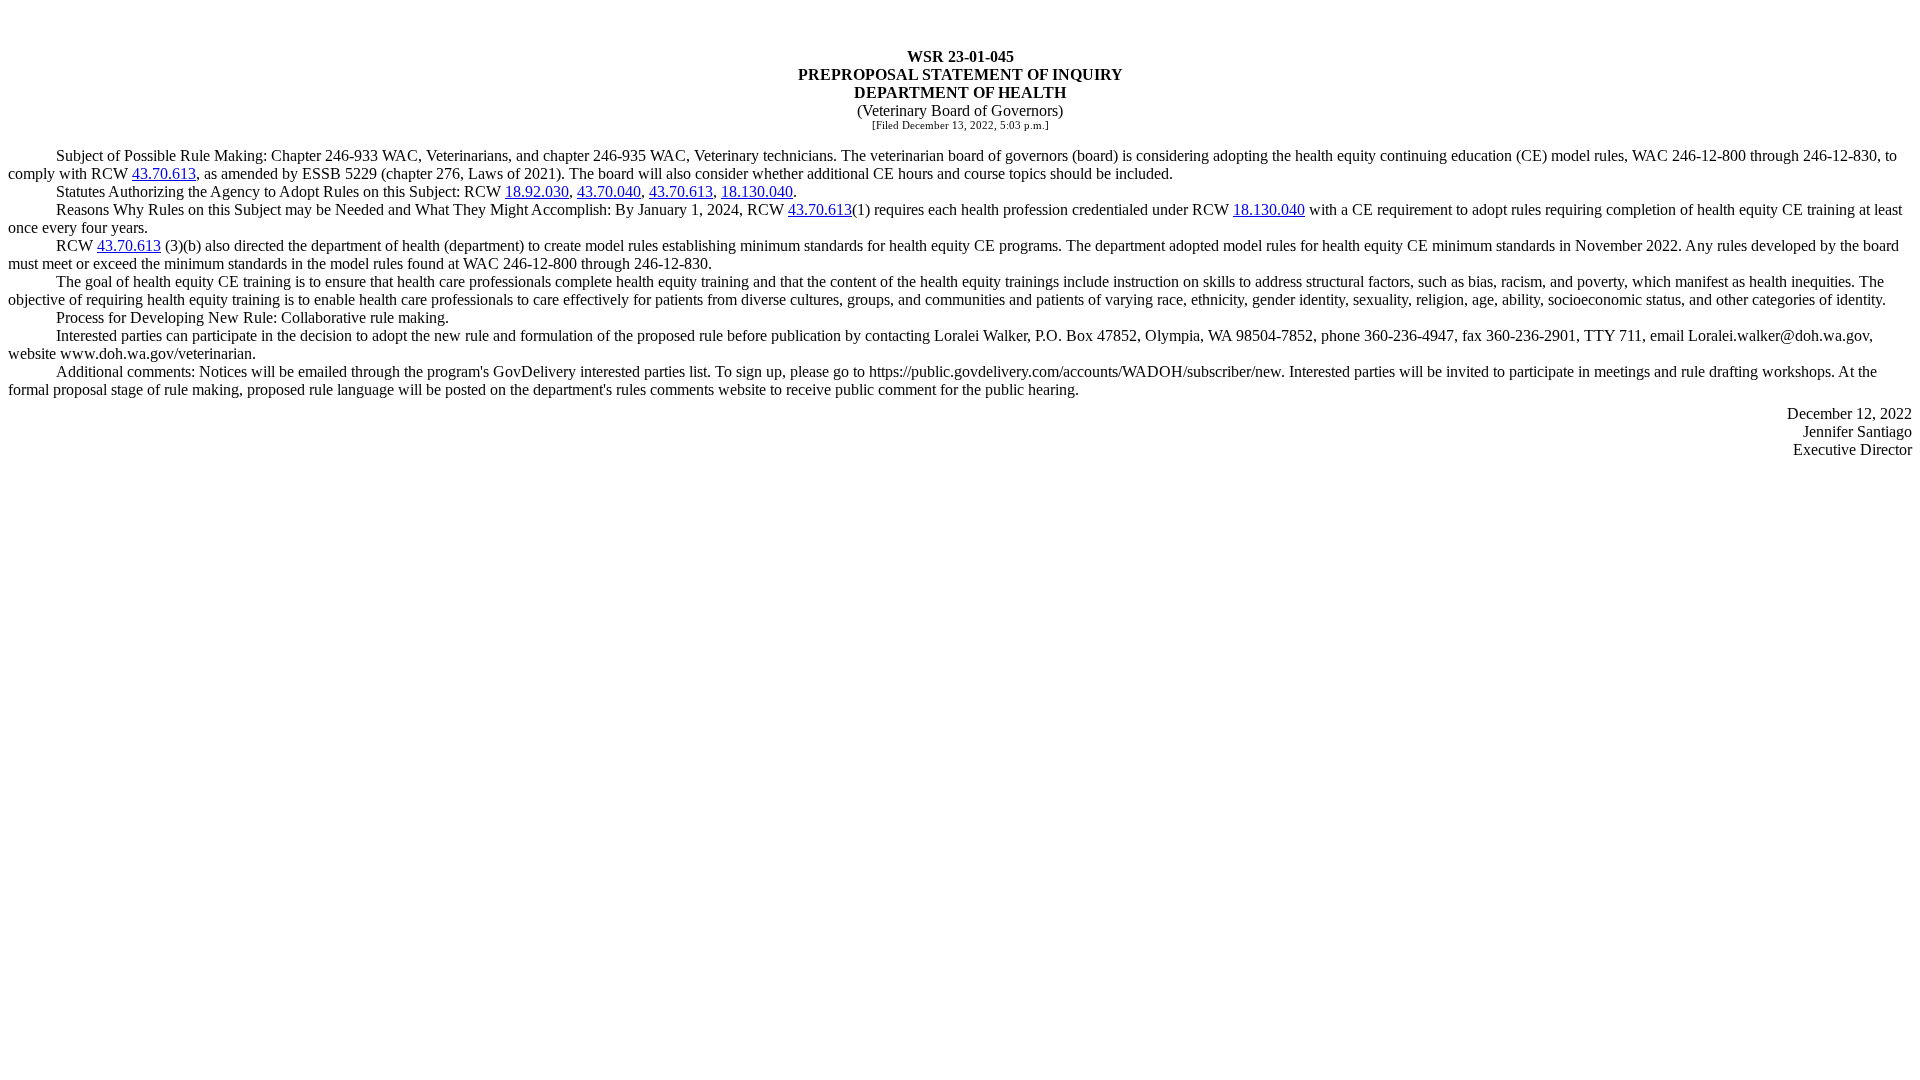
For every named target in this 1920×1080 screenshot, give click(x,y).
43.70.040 (609, 191)
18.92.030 (537, 191)
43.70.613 (164, 173)
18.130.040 (757, 191)
